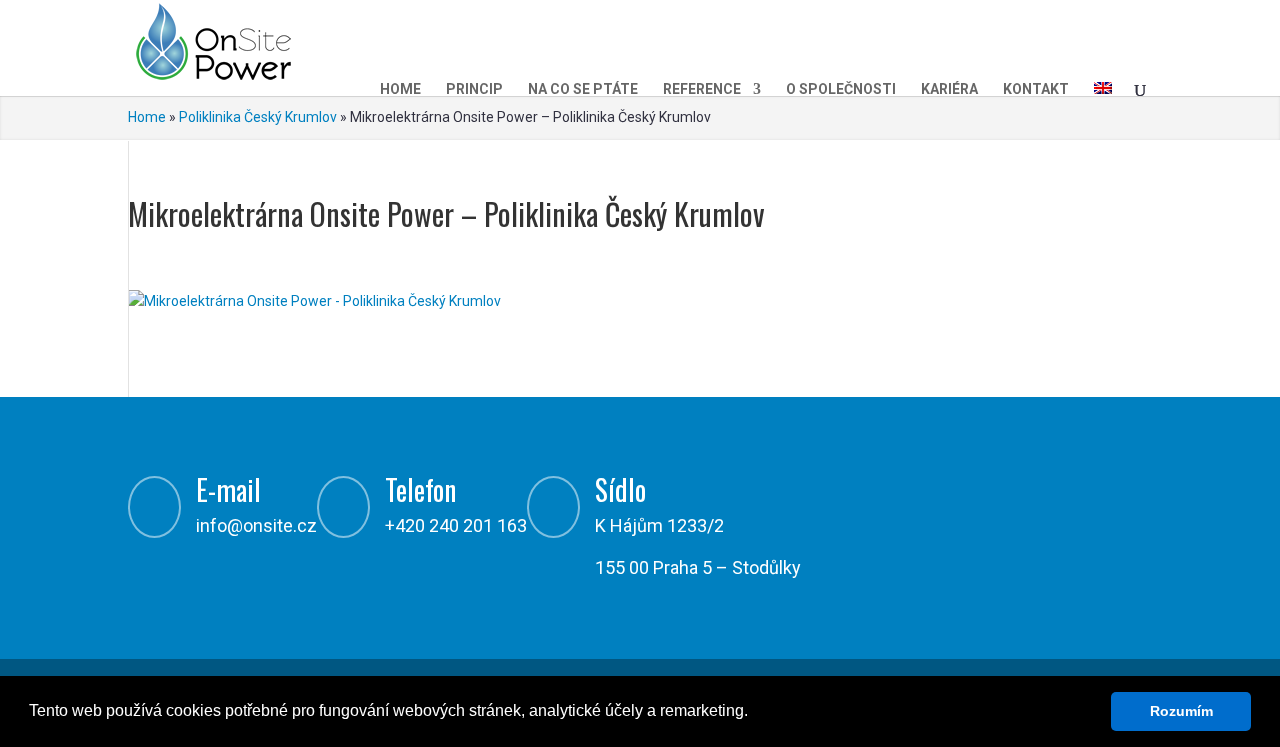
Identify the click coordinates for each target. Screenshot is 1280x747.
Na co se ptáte (583, 89)
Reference (702, 89)
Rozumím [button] (1181, 711)
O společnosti (841, 89)
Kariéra (949, 89)
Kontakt (1036, 89)
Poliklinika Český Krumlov (258, 117)
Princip (474, 89)
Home (400, 89)
